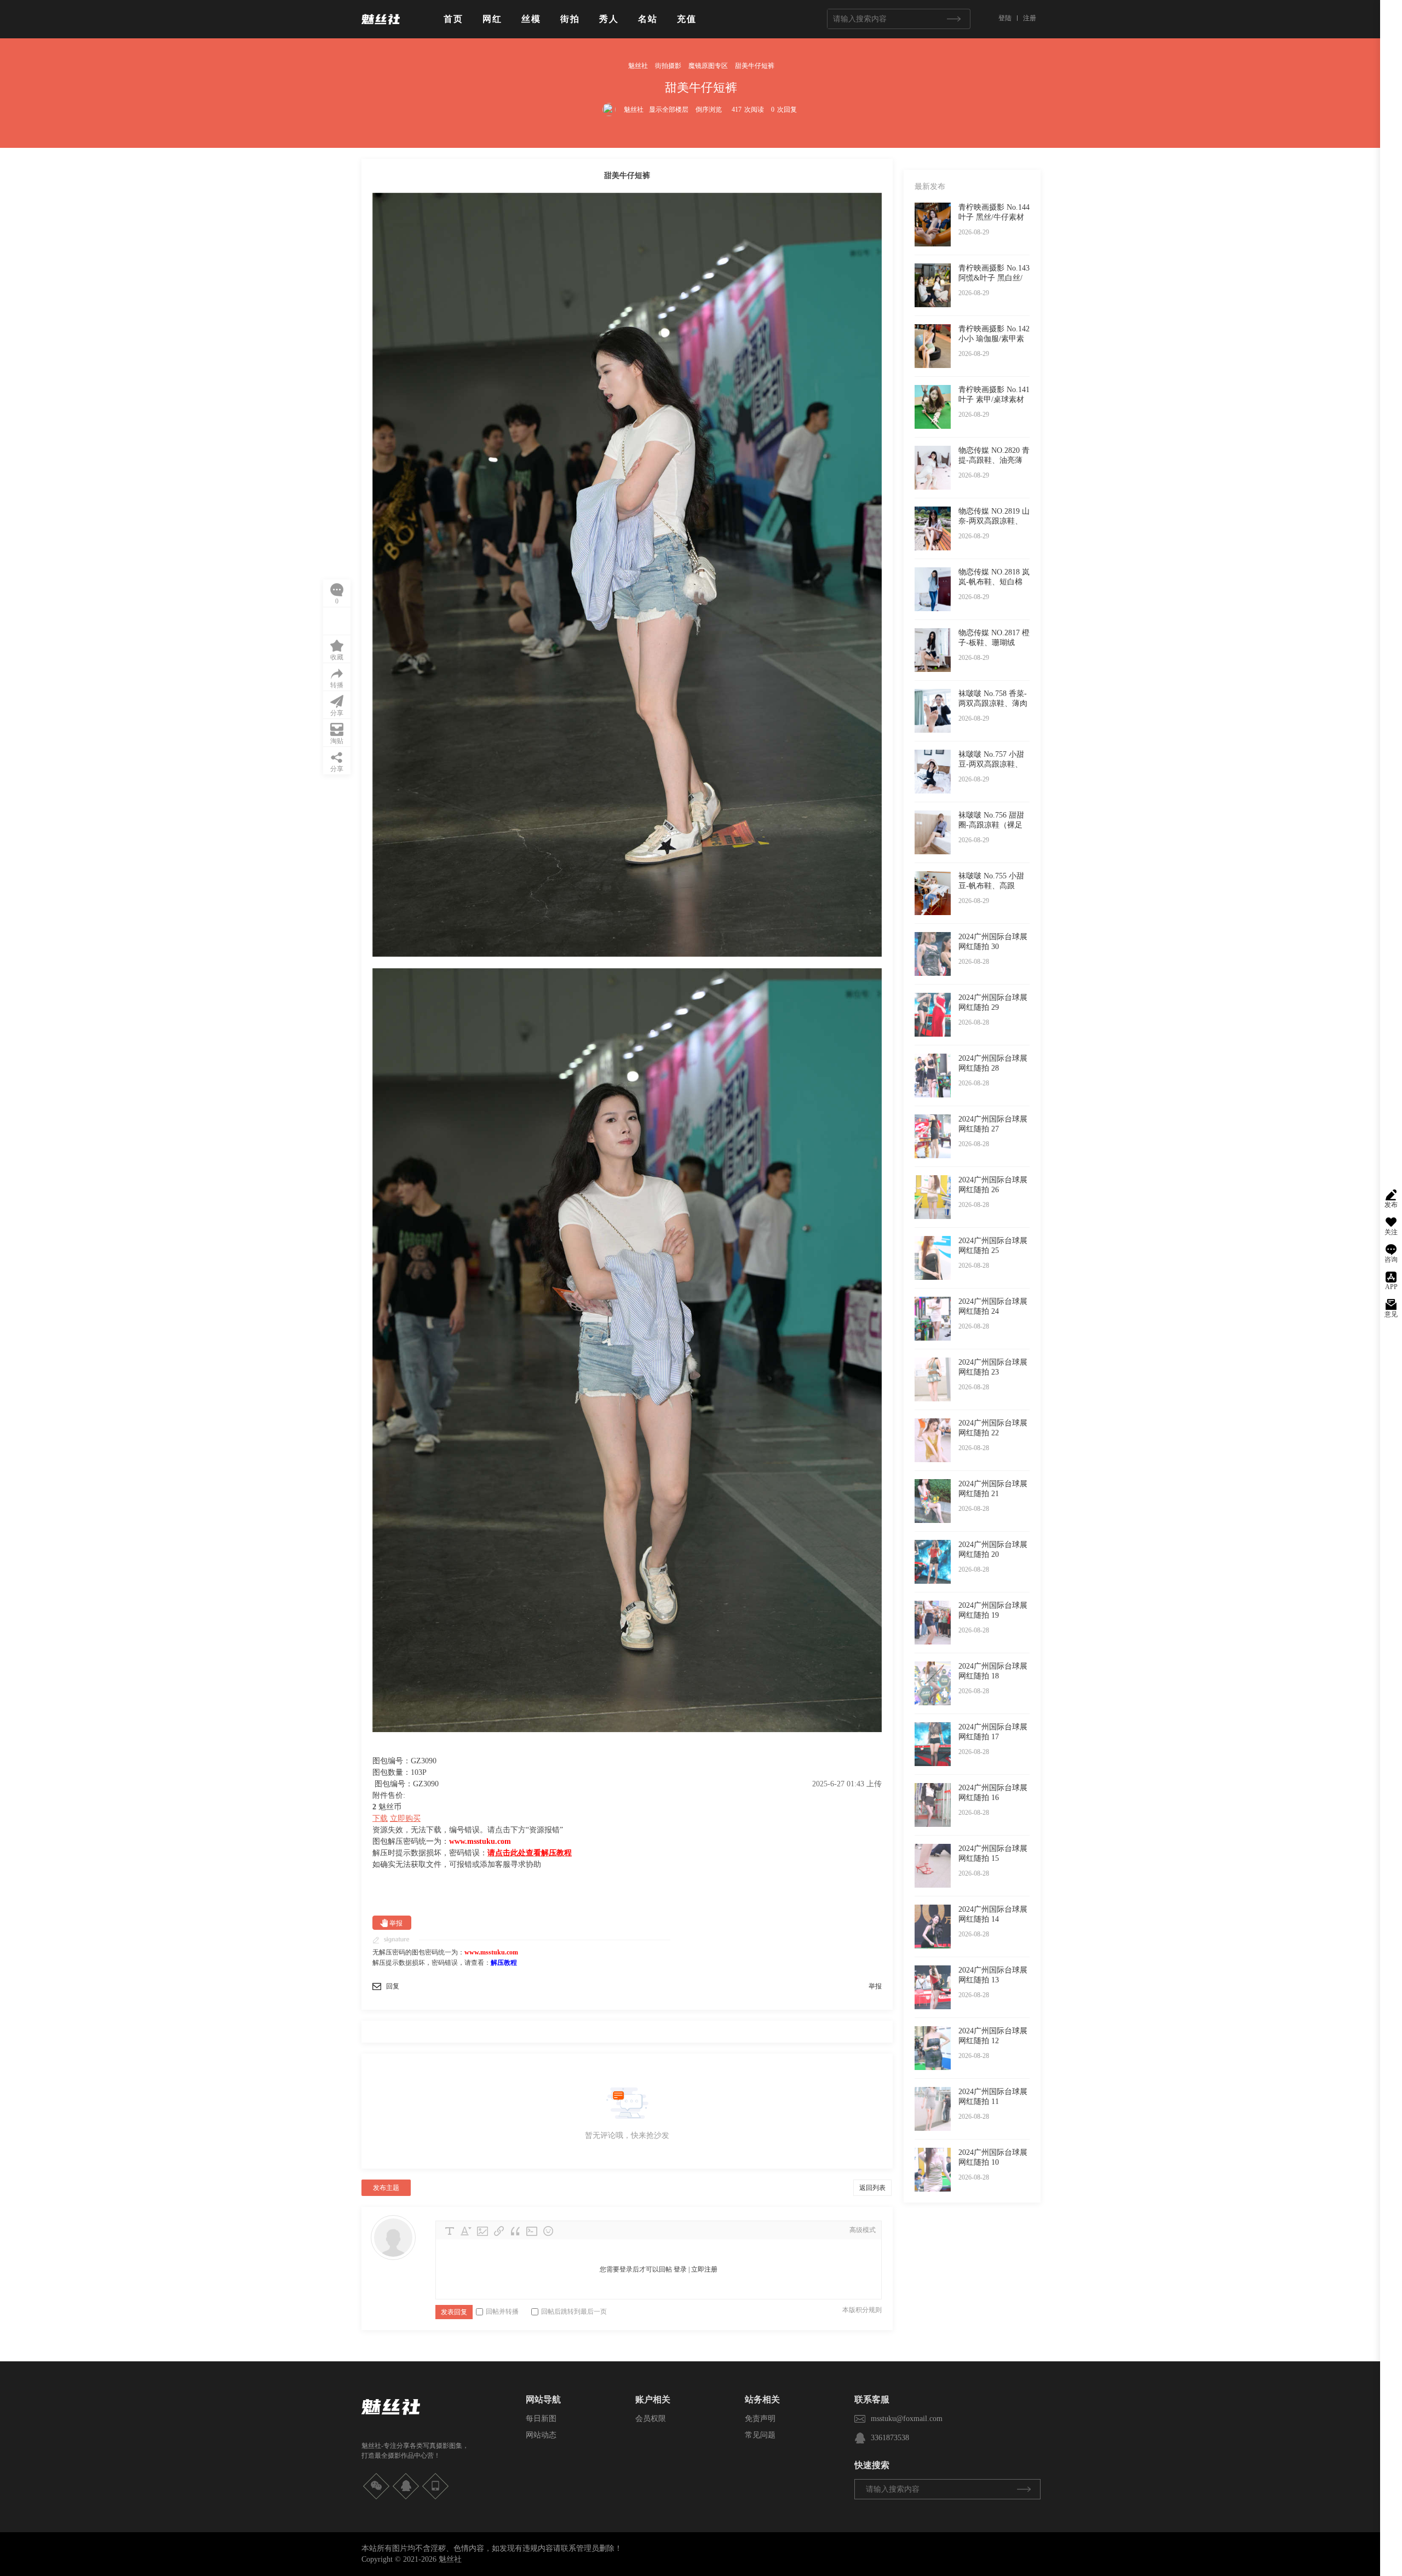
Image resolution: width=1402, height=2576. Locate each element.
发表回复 (454, 2312)
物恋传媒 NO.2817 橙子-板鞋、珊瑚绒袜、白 (994, 643)
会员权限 (651, 2419)
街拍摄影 (668, 66)
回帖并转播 (502, 2311)
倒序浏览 (709, 110)
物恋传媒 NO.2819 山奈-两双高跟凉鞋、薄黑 (994, 521)
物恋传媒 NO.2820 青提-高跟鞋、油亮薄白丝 (994, 460)
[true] (953, 19)
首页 (453, 19)
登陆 (1005, 18)
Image (482, 2231)
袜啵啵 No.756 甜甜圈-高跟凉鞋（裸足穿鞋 (991, 825)
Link (499, 2231)
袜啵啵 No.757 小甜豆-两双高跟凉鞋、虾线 (991, 764)
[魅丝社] (381, 28)
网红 (492, 19)
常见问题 (760, 2435)
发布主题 (386, 2188)
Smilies (548, 2231)
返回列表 (872, 2188)
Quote (515, 2231)
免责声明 (760, 2419)
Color (466, 2231)
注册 (1030, 18)
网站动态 (541, 2435)
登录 (680, 2269)
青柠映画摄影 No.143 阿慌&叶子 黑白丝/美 (994, 278)
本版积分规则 (862, 2310)
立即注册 (704, 2269)
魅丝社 (638, 66)
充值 (687, 19)
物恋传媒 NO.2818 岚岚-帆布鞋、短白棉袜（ (994, 582)
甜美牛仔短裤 (755, 66)
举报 (396, 1923)
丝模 (531, 19)
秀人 (609, 19)
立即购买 (405, 1818)
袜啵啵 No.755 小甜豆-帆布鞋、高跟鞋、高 (991, 886)
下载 (380, 1818)
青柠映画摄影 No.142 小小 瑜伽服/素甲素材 (994, 339)
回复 (393, 1986)
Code (532, 2231)
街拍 (570, 19)
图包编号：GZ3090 (407, 1784)
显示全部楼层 (669, 110)
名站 (648, 19)
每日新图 (541, 2419)
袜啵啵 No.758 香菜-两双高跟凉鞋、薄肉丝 (993, 703)
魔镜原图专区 (708, 66)
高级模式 (863, 2230)
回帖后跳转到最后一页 (574, 2311)
